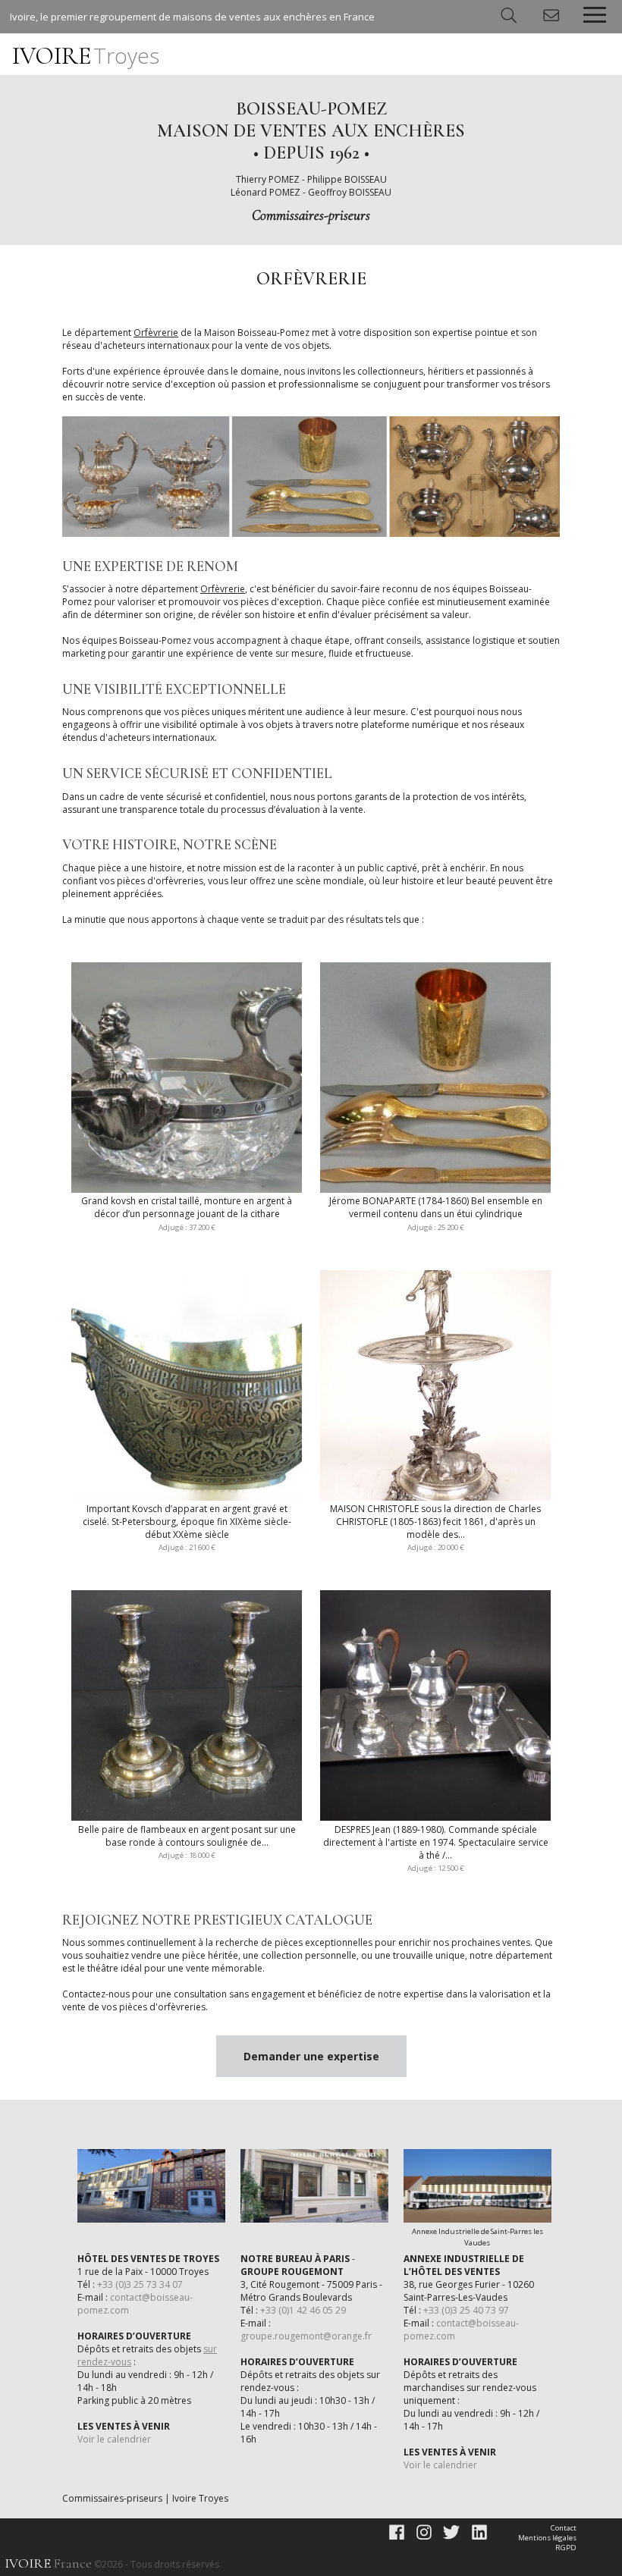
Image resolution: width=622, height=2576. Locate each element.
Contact (564, 2528)
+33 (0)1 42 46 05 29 (303, 2310)
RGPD (566, 2548)
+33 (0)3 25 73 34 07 (140, 2284)
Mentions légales (547, 2538)
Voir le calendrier (114, 2439)
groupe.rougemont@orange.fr (306, 2336)
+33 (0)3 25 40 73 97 (466, 2310)
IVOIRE (86, 56)
